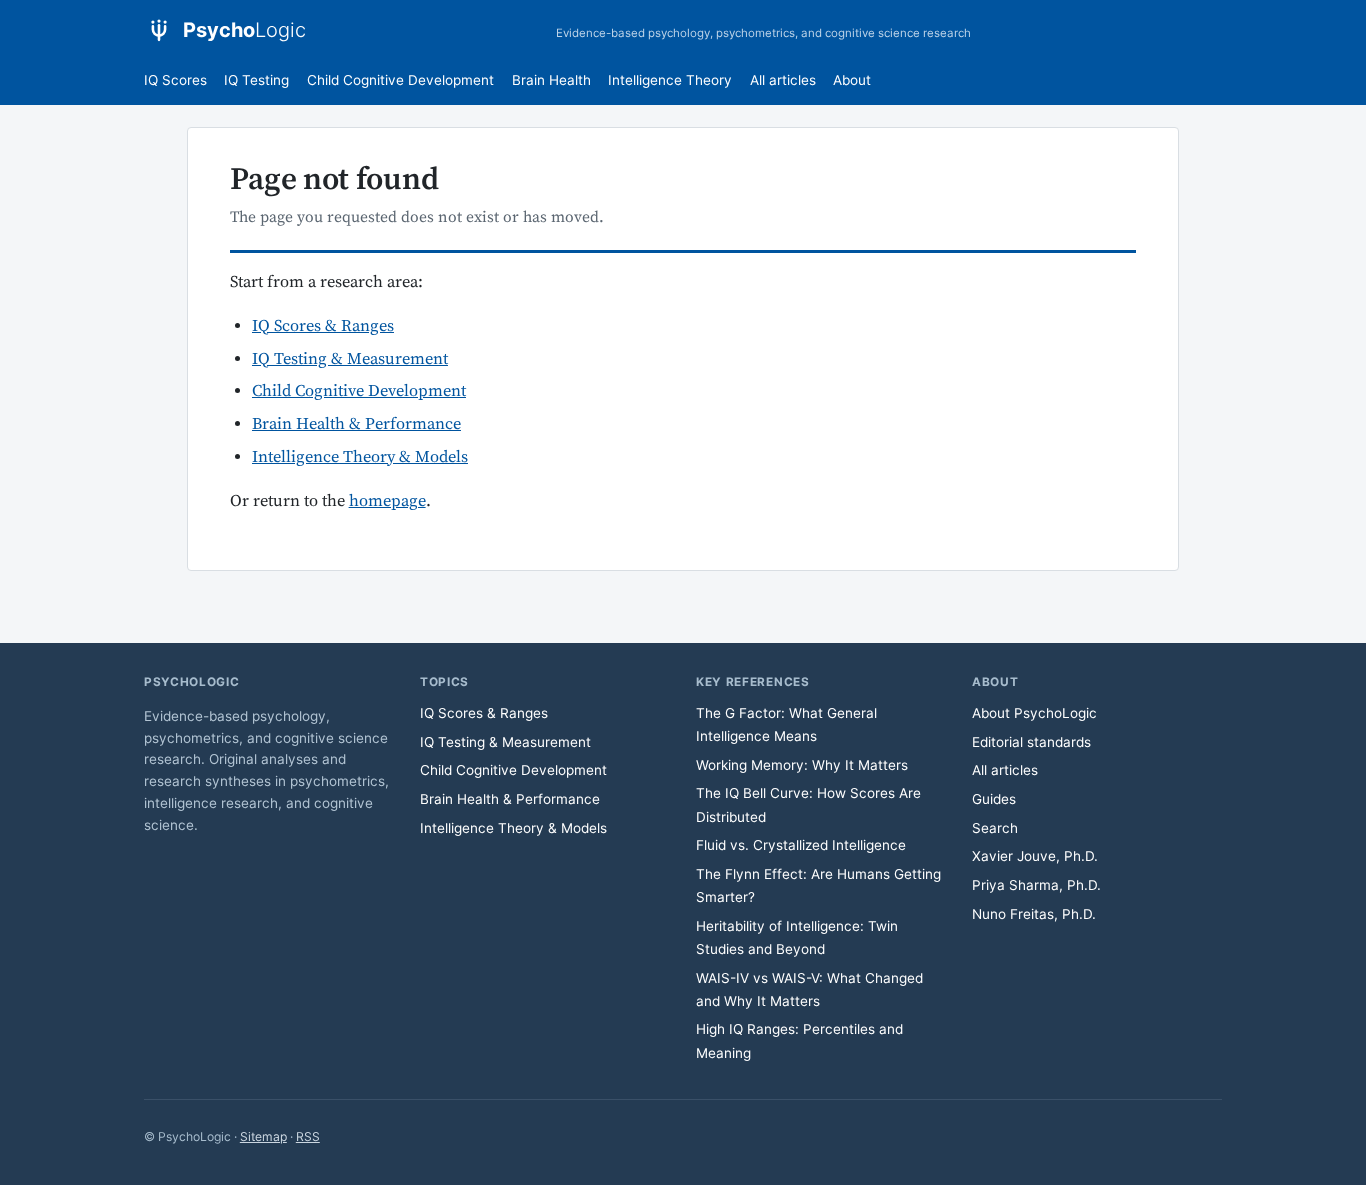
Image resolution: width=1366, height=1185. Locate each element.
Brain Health (551, 80)
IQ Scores (175, 80)
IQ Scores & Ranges (323, 326)
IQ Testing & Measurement (350, 359)
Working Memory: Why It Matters (802, 765)
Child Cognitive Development (400, 80)
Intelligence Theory (670, 80)
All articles (783, 80)
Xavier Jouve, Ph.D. (1035, 856)
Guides (994, 799)
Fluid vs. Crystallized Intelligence (801, 845)
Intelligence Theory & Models (360, 457)
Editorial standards (1031, 742)
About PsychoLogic (1034, 713)
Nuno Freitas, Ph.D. (1034, 914)
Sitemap (263, 1136)
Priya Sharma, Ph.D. (1036, 885)
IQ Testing (256, 80)
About (852, 80)
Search (995, 828)
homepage (387, 501)
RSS (308, 1136)
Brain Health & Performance (356, 424)
